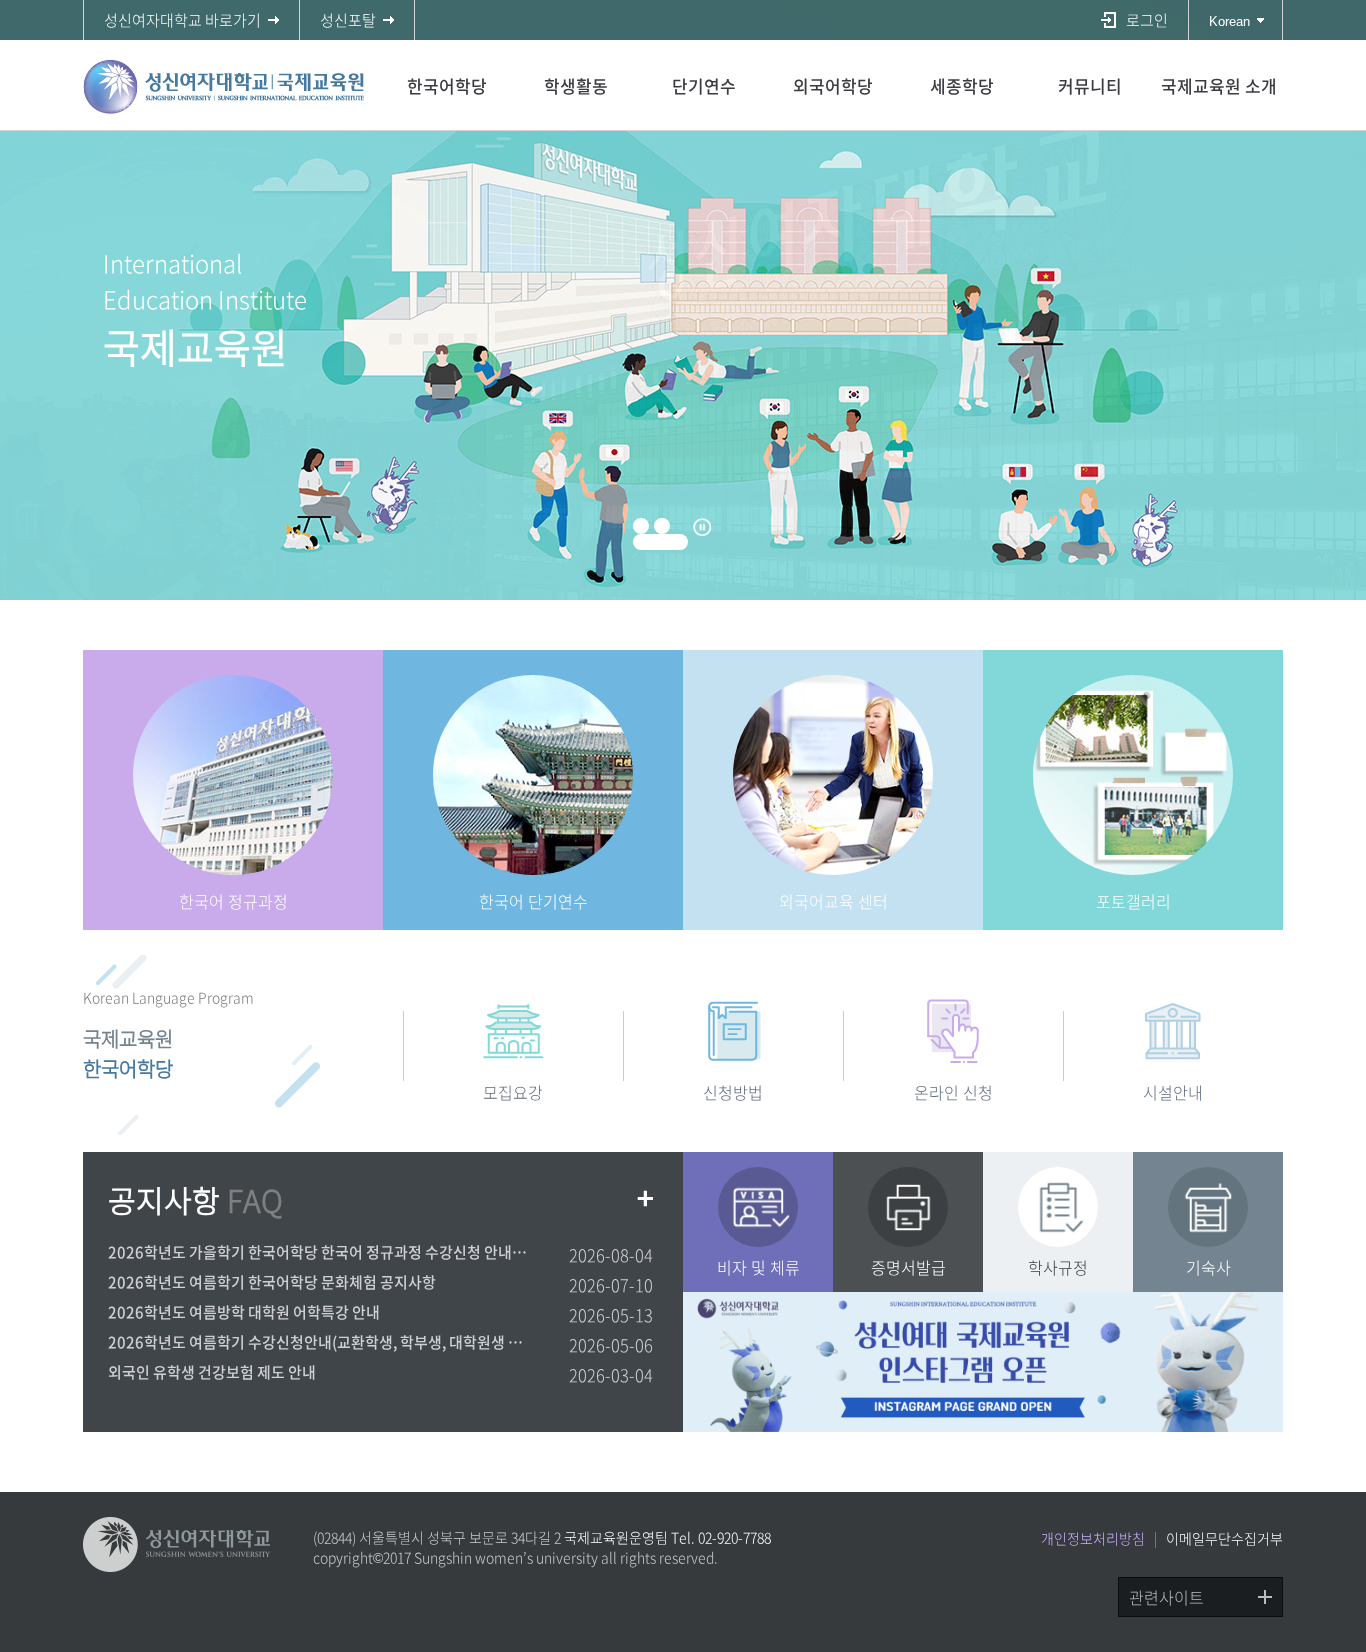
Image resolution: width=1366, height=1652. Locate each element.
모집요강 (513, 1091)
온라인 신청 (953, 1091)
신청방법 (733, 1091)
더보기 (646, 1199)
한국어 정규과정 (233, 901)
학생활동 (576, 85)
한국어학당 (447, 85)
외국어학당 (833, 85)
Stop (702, 527)
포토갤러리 (1133, 901)
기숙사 (1208, 1267)
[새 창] (983, 1362)
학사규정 (1058, 1267)
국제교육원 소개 (1219, 85)
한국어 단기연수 (533, 901)
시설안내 (1173, 1091)
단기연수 (704, 85)
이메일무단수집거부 (1224, 1538)
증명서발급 (908, 1267)
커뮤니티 (1090, 85)
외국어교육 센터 (833, 901)
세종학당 (962, 85)
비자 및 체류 (758, 1267)
